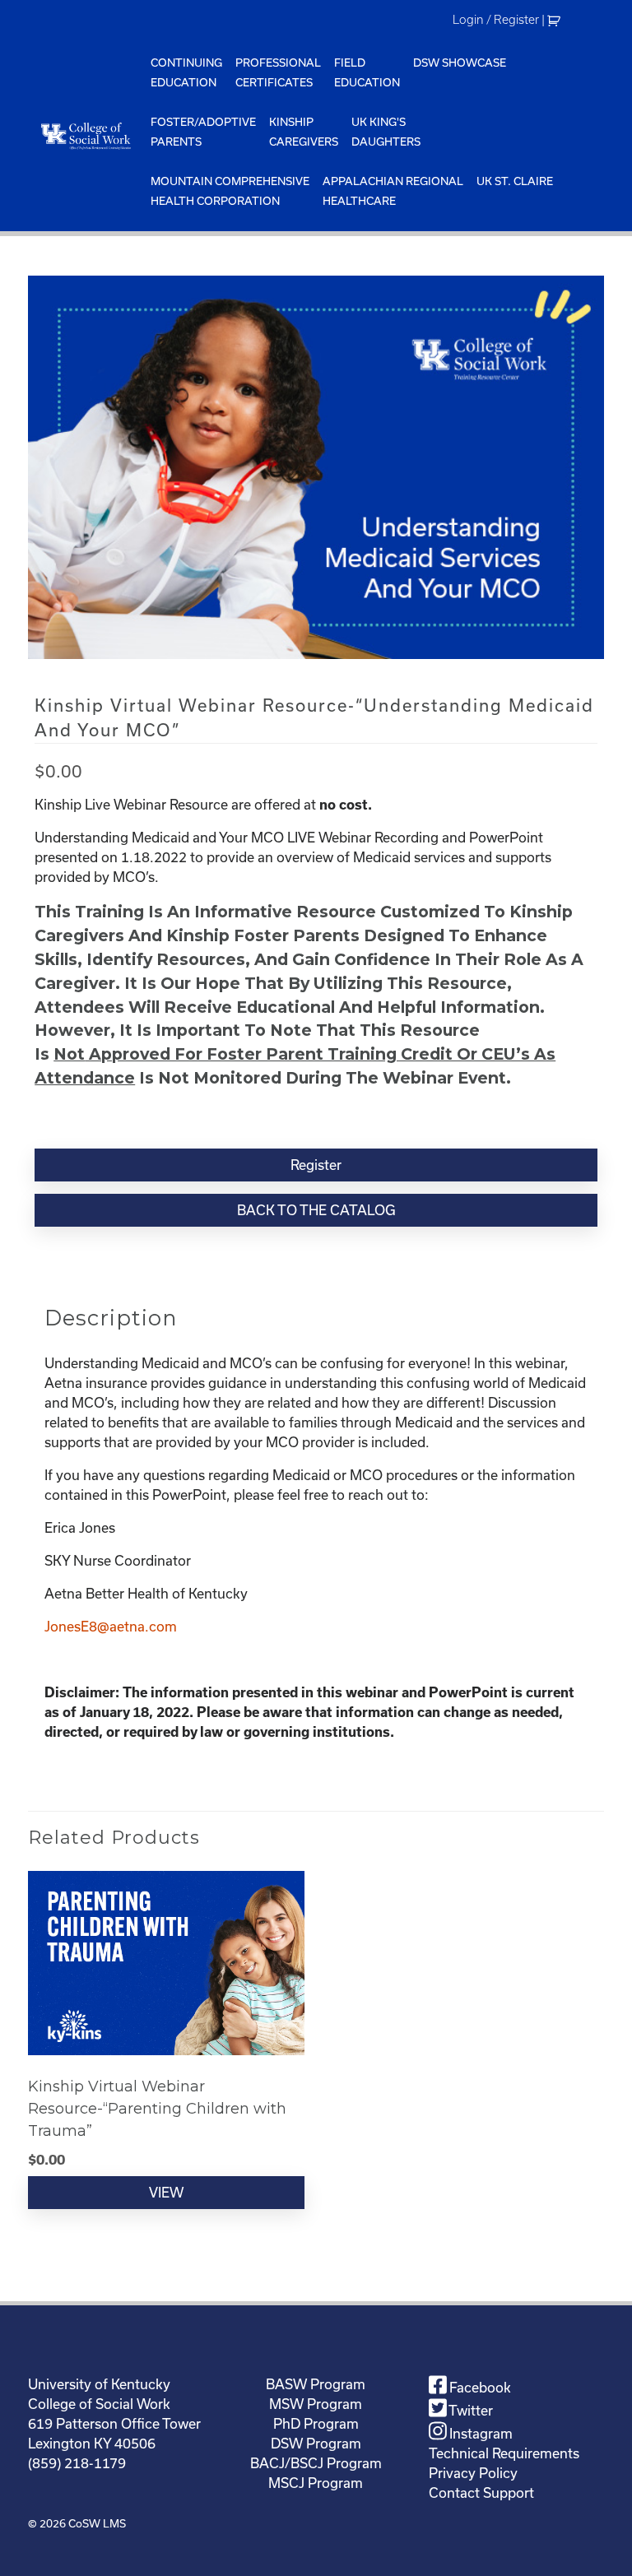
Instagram (479, 2434)
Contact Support (481, 2493)
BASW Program (316, 2384)
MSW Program (316, 2404)
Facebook (479, 2388)
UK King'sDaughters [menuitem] (386, 132)
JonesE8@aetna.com (111, 1627)
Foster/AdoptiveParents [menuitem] (203, 132)
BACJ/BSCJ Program (316, 2463)
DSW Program (316, 2444)
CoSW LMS (97, 2524)
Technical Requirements (504, 2453)
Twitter (469, 2411)
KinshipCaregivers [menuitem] (304, 132)
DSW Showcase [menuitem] (460, 63)
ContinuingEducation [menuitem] (186, 73)
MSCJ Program (316, 2483)
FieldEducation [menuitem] (367, 73)
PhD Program (316, 2424)
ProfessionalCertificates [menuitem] (278, 73)
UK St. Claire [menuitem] (515, 181)
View (166, 2193)
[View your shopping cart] (556, 20)
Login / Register (496, 20)
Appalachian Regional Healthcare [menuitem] (393, 191)
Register (316, 1165)
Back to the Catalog (316, 1210)
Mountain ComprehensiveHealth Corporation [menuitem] (230, 191)
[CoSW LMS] (86, 136)
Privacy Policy (473, 2473)
